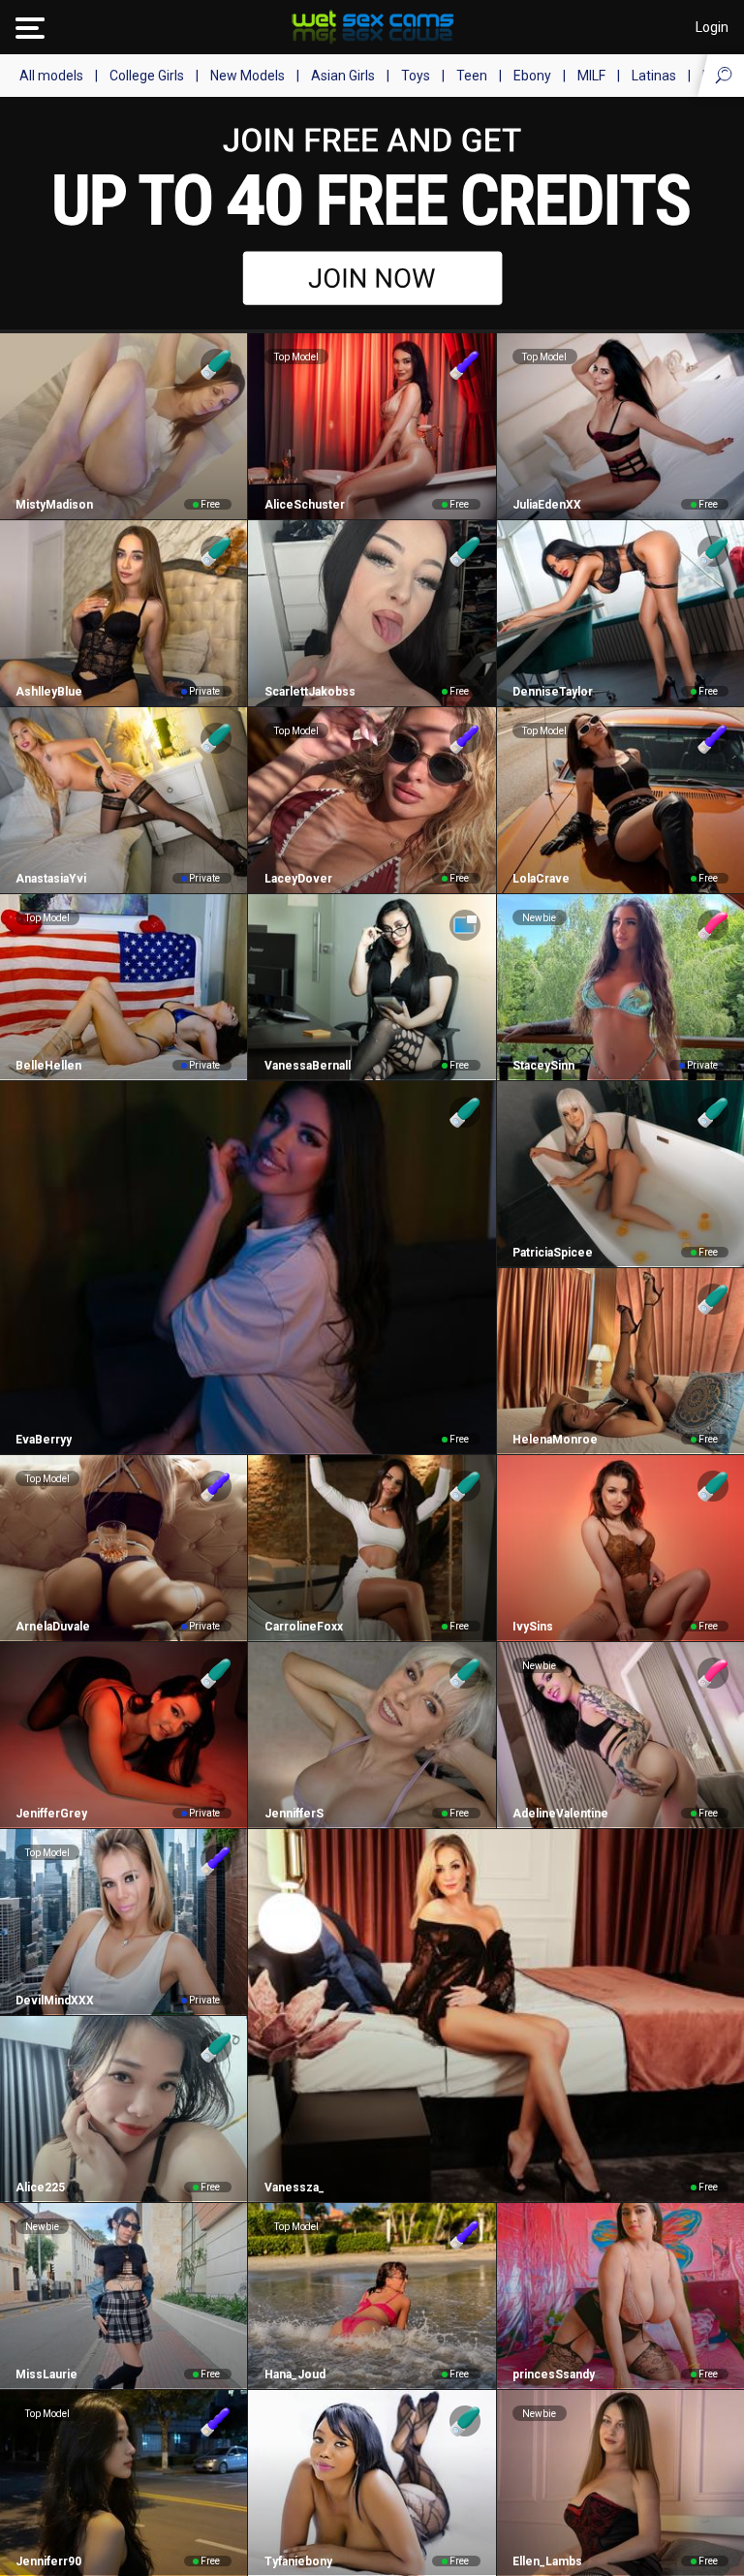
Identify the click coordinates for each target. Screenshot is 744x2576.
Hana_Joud (294, 2374)
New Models (248, 76)
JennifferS (294, 1814)
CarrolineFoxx (303, 1627)
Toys (416, 76)
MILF (591, 76)
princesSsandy (554, 2374)
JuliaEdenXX (547, 505)
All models (51, 76)
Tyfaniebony (298, 2561)
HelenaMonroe (555, 1440)
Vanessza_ (294, 2188)
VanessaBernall (307, 1066)
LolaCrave (541, 879)
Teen (472, 76)
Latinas (654, 76)
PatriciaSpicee (553, 1253)
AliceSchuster (304, 505)
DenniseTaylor (553, 692)
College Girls (147, 76)
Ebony (532, 76)
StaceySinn (543, 1066)
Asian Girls (343, 76)
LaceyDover (298, 879)
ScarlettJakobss (310, 692)
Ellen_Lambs (547, 2561)
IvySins (533, 1627)
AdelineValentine (560, 1814)
